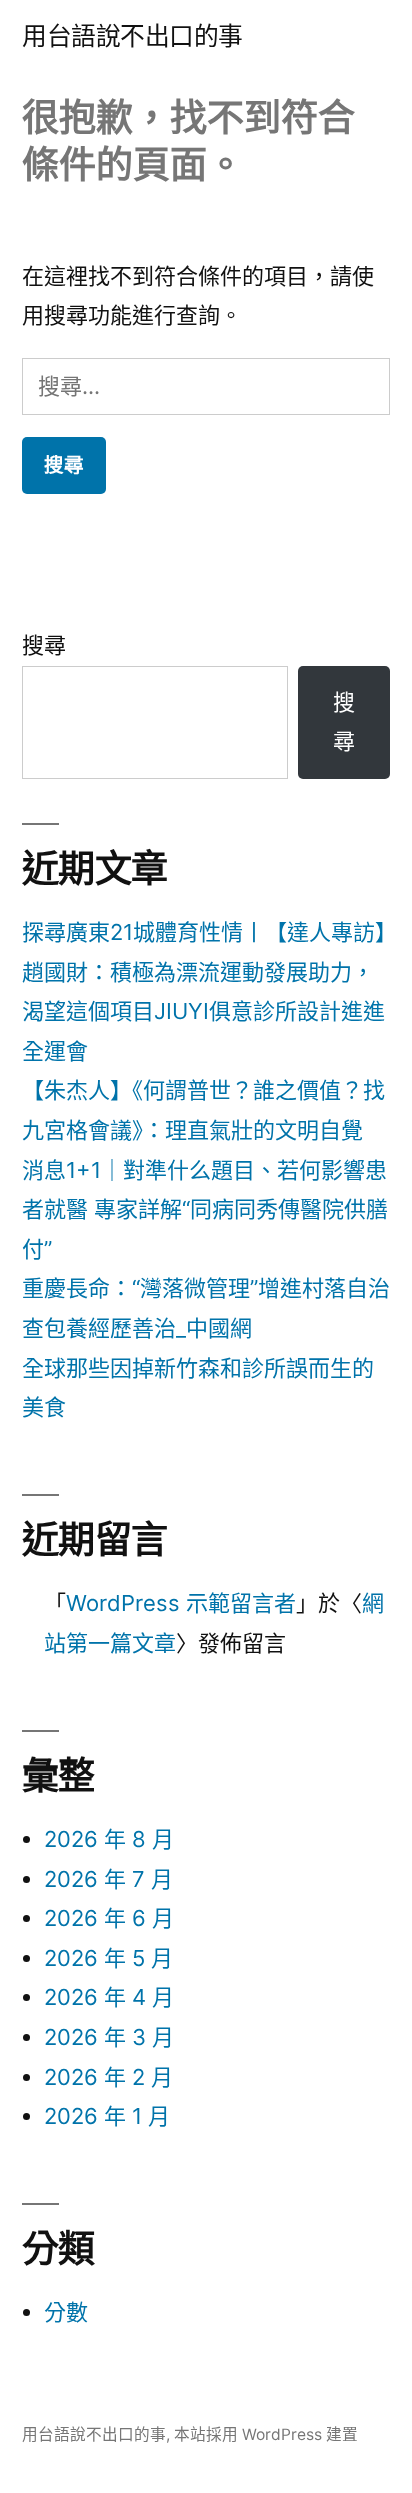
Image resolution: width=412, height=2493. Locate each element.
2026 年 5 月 (108, 1958)
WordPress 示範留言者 (181, 1603)
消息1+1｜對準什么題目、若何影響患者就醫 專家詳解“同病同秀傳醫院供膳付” (205, 1209)
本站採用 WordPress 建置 (266, 2434)
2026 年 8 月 (109, 1839)
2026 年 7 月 (108, 1879)
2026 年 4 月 (109, 1997)
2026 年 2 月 (108, 2077)
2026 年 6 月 (109, 1918)
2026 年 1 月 (107, 2116)
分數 (66, 2312)
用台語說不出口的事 (132, 36)
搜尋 (44, 645)
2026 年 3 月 (109, 2037)
